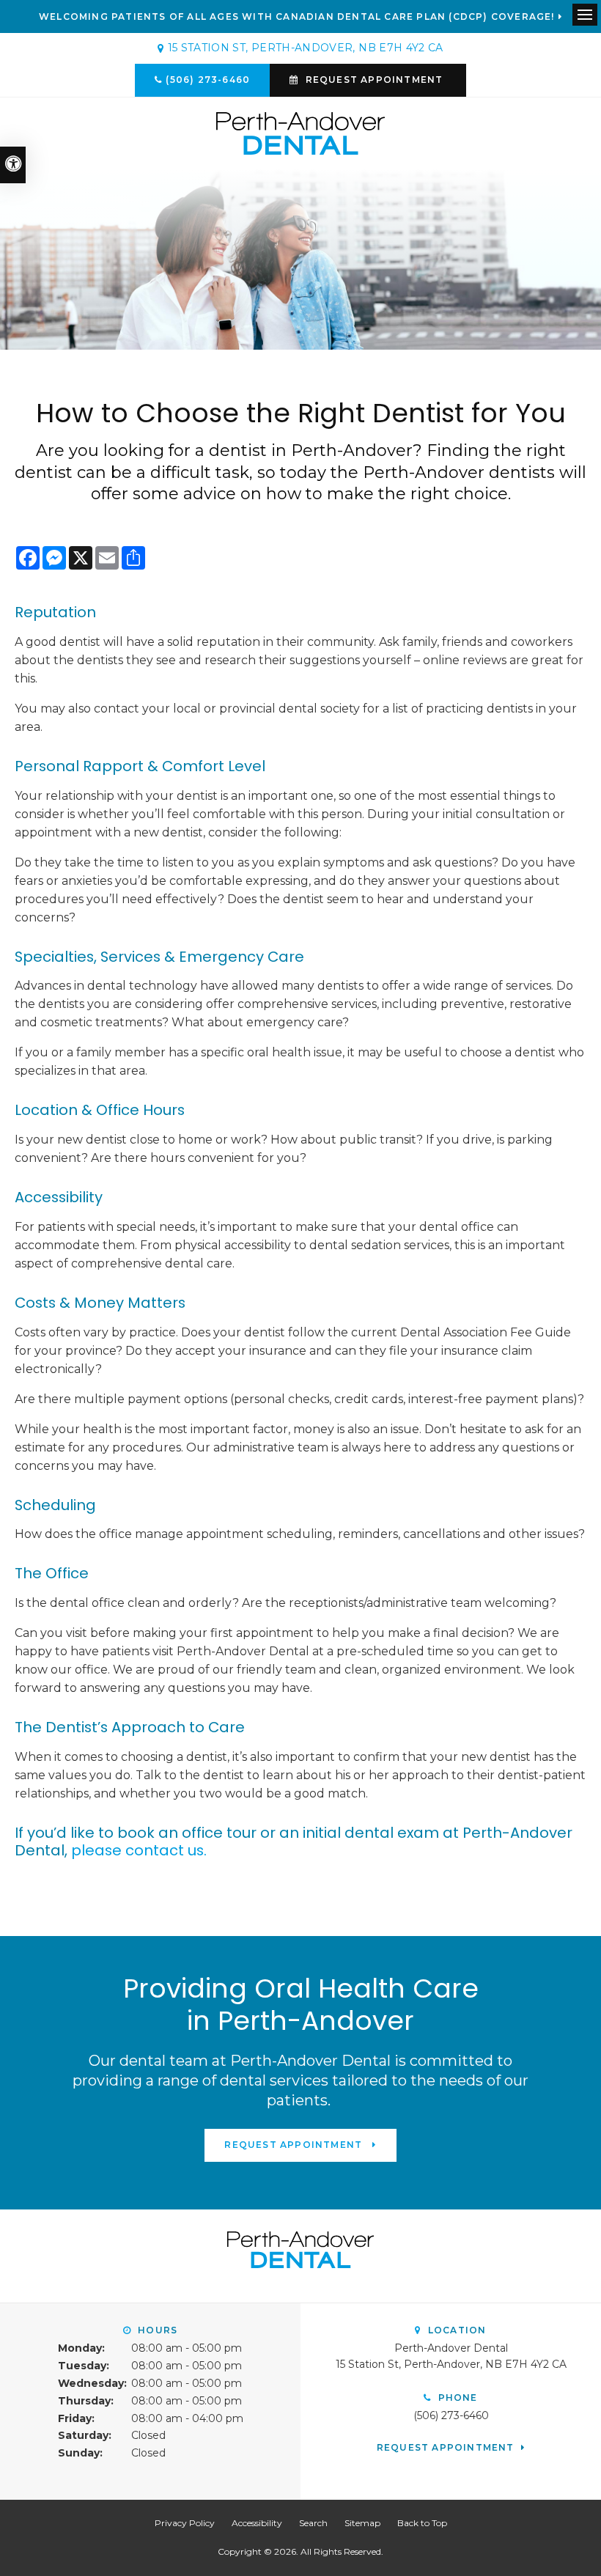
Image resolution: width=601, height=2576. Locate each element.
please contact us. (139, 1850)
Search (313, 2523)
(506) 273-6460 (208, 80)
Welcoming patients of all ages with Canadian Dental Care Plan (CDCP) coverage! (297, 17)
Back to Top (422, 2523)
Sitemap (362, 2523)
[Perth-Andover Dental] (300, 132)
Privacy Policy (185, 2523)
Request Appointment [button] (375, 80)
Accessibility (257, 2523)
